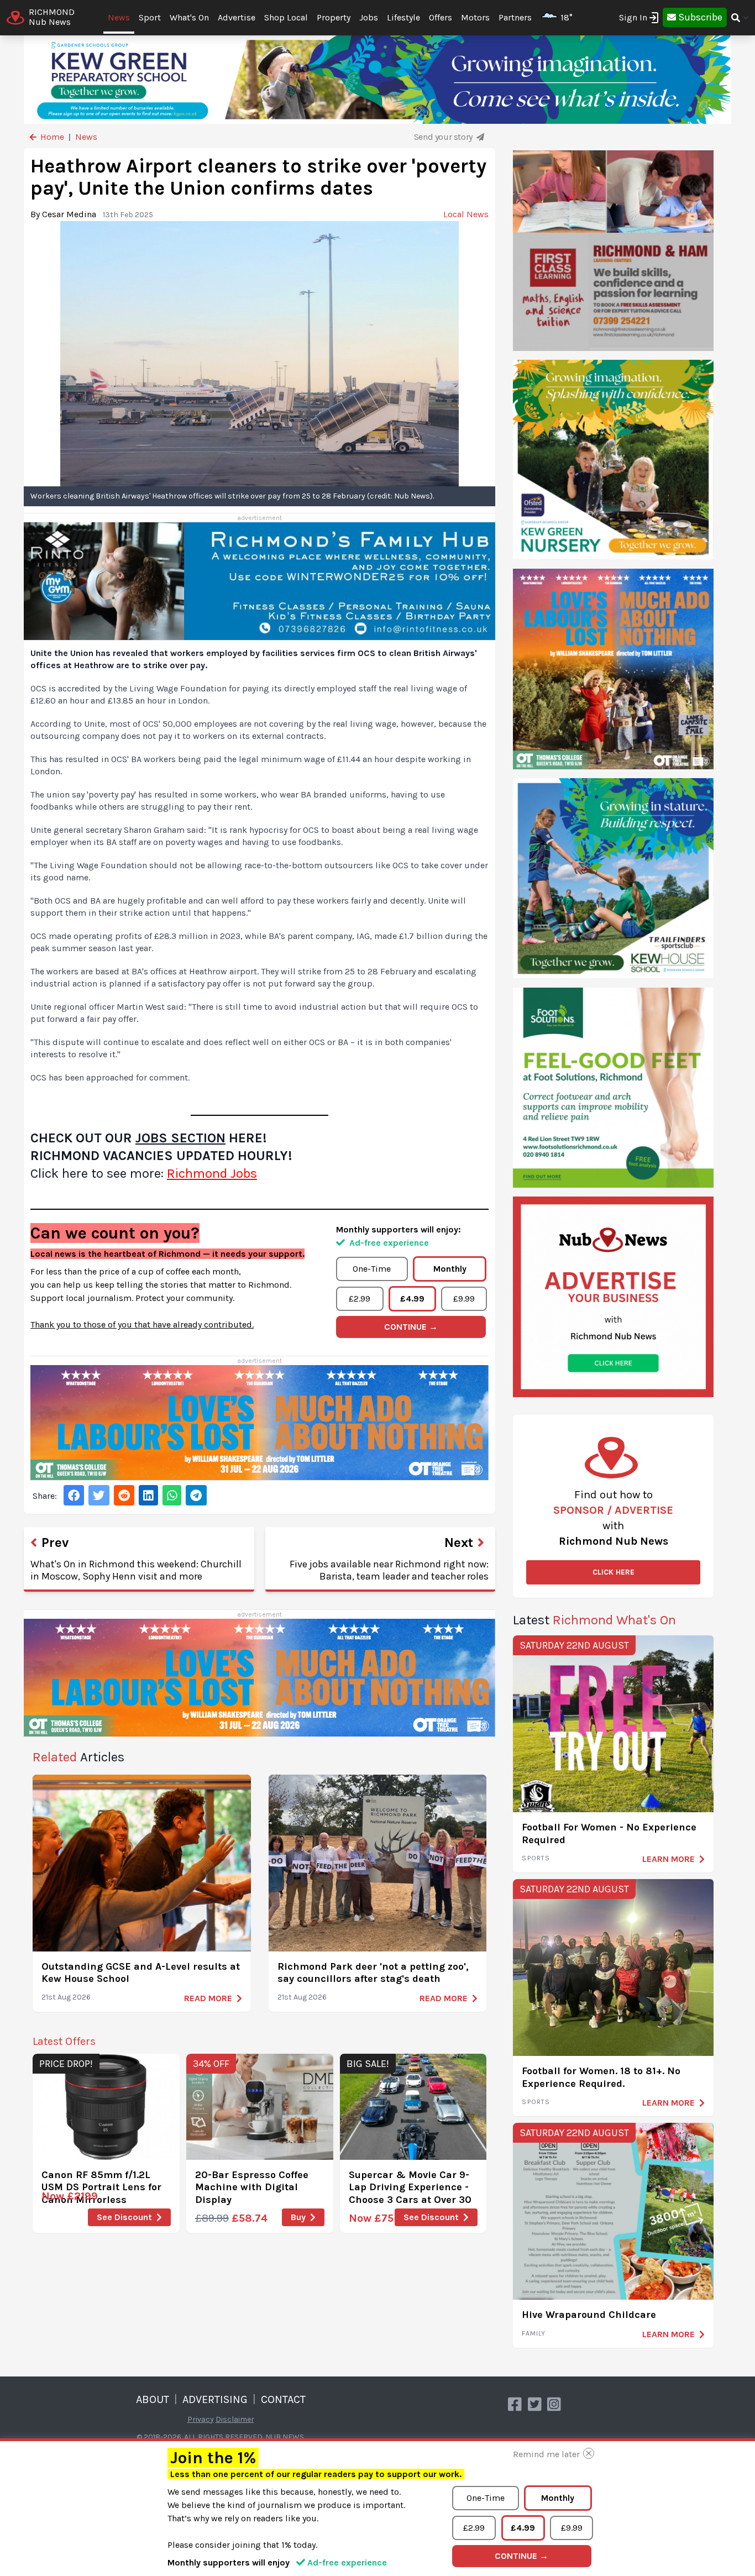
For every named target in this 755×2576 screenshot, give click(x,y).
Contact (283, 2399)
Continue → (411, 1327)
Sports (536, 1858)
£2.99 (360, 1299)
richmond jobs (212, 1173)
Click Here (614, 1572)
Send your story (444, 137)
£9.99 (464, 1299)
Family (534, 2333)
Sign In (633, 17)
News (119, 17)
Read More (208, 1998)
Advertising (215, 2399)
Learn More (669, 1859)
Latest (594, 1620)
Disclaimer (235, 2419)
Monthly (450, 1269)
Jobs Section (180, 1138)
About (153, 2399)
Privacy (201, 2419)
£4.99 (412, 1299)
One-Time (372, 1269)
